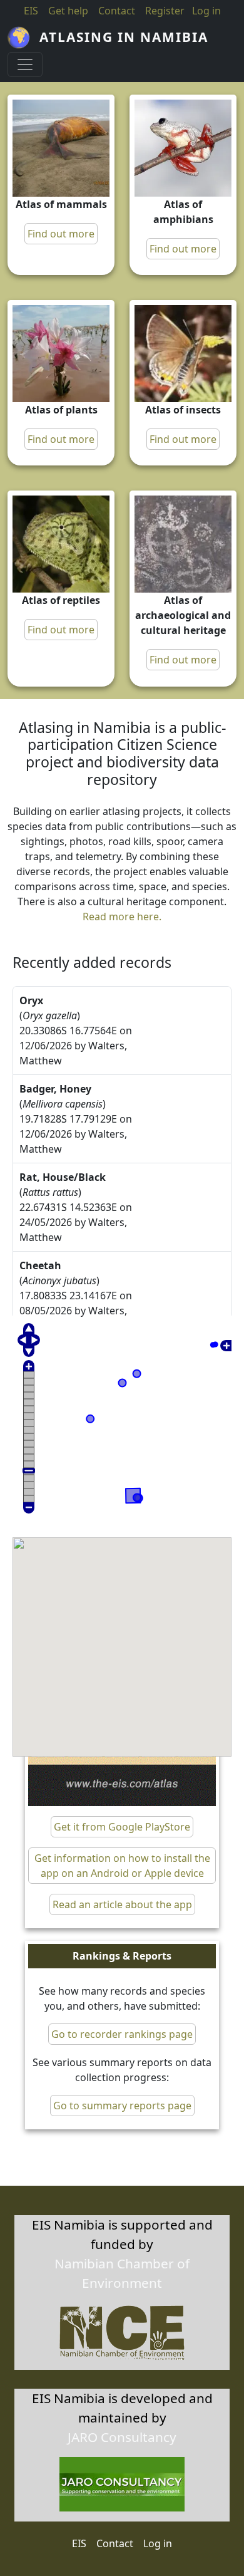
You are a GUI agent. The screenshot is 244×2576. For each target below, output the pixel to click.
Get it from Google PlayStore (122, 1827)
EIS (31, 11)
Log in (158, 2543)
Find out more (61, 234)
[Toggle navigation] (25, 65)
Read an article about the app (122, 1904)
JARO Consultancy (122, 2437)
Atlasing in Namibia (124, 37)
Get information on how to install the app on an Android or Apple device (122, 1866)
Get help (68, 11)
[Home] (23, 38)
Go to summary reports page (122, 2106)
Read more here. (122, 917)
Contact (117, 11)
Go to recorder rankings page (122, 2034)
